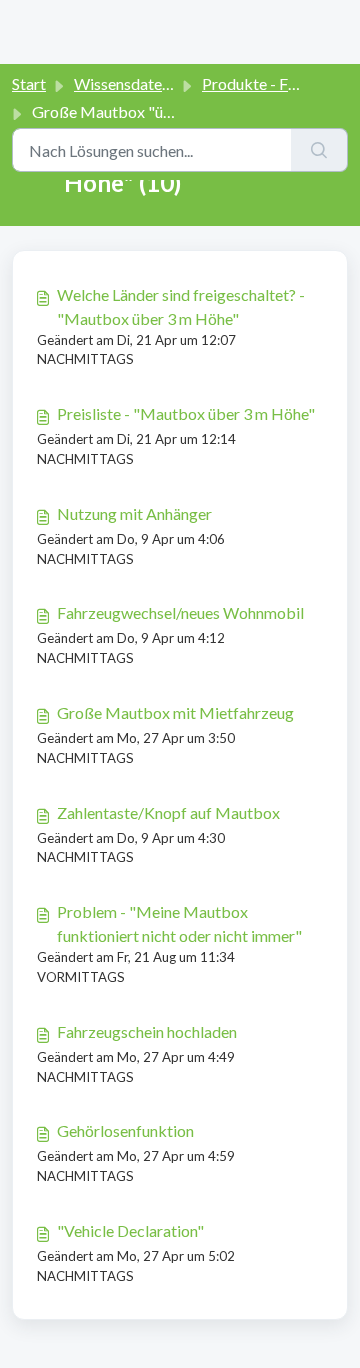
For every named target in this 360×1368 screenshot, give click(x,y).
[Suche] (319, 150)
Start (29, 83)
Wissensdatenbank (139, 83)
